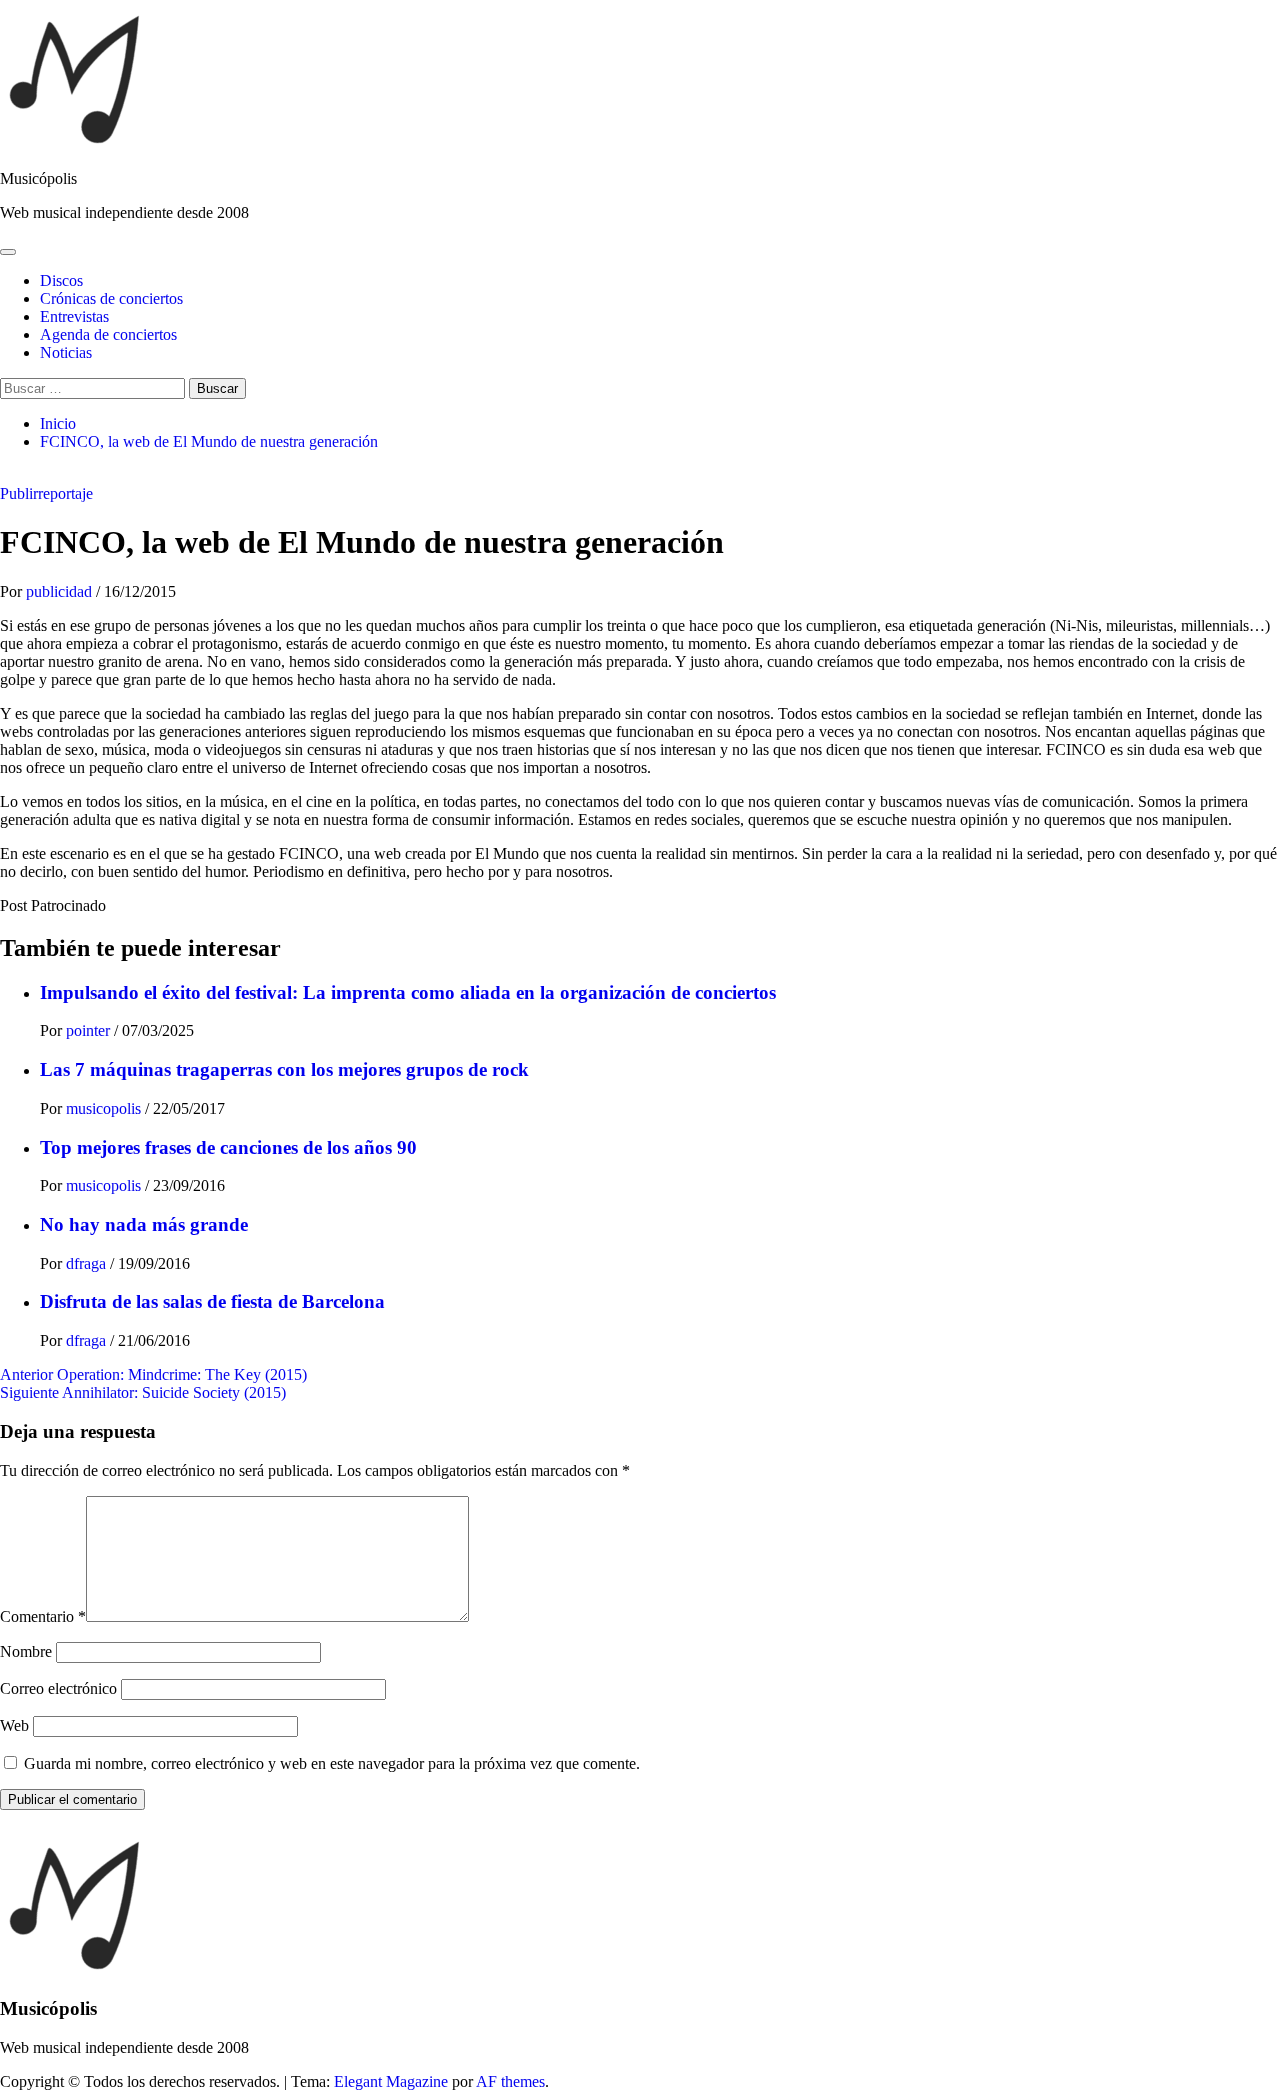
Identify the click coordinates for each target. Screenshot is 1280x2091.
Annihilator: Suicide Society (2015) (143, 1392)
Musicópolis (38, 178)
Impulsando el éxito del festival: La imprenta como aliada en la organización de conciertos (408, 992)
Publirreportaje (46, 493)
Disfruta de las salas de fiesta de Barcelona (212, 1301)
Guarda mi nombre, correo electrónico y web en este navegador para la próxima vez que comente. (332, 1763)
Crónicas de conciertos (111, 298)
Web (14, 1725)
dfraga (88, 1263)
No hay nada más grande (144, 1224)
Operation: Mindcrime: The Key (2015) (153, 1374)
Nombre (26, 1651)
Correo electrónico (58, 1688)
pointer (90, 1030)
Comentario (43, 1616)
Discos (61, 280)
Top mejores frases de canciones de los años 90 (228, 1147)
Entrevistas (74, 316)
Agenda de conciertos (108, 334)
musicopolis (105, 1108)
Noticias (66, 352)
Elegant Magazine (391, 2081)
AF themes (510, 2081)
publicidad (61, 591)
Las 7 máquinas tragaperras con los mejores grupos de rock (284, 1069)
